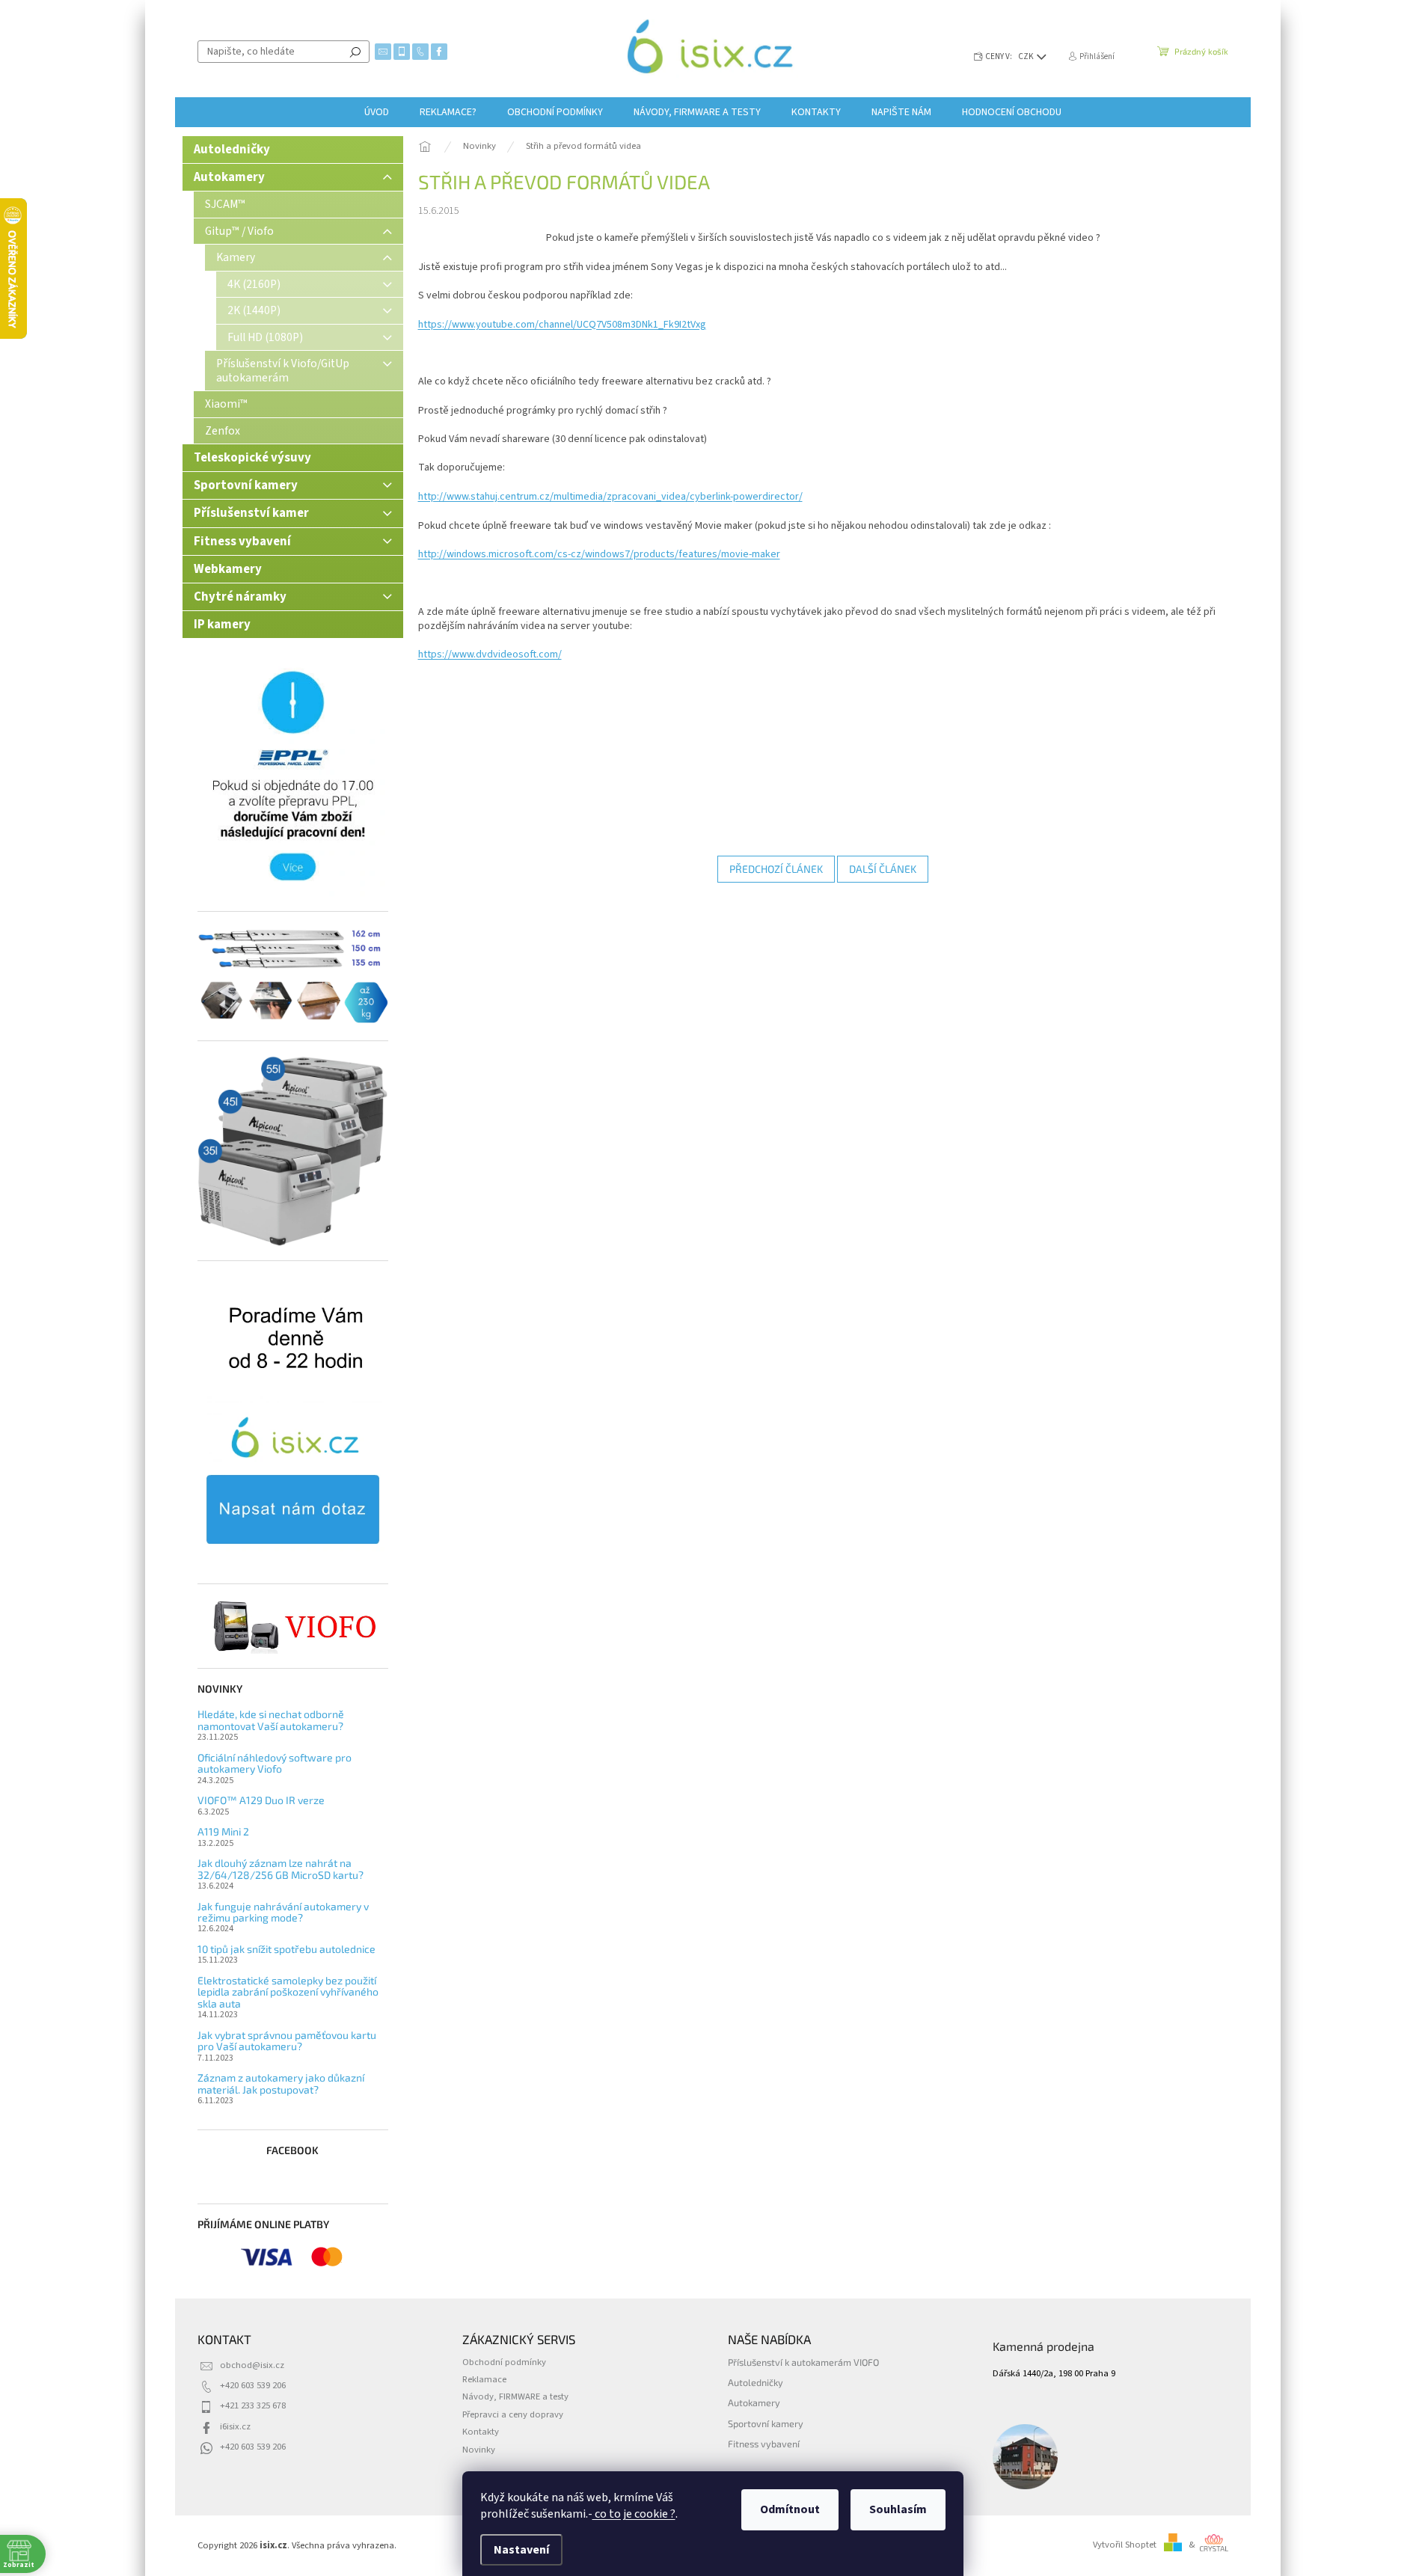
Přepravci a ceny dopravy (513, 2414)
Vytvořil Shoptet (1125, 2545)
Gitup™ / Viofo (239, 231)
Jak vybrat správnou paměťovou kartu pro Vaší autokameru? (287, 2041)
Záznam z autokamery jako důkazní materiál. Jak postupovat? (281, 2083)
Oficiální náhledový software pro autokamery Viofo (275, 1763)
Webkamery (228, 569)
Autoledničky (232, 150)
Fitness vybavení (242, 542)
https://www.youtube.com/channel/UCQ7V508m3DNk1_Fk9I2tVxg (562, 325)
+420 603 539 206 (253, 2385)
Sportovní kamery (246, 485)
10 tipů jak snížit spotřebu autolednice (286, 1949)
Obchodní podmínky (504, 2362)
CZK (1027, 56)
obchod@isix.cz (252, 2365)
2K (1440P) (254, 310)
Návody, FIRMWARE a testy (515, 2396)
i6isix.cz (235, 2426)
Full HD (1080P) (265, 337)
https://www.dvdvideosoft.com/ (490, 654)
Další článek (883, 869)
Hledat (355, 52)
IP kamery (222, 625)
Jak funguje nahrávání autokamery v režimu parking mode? (283, 1912)
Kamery (236, 257)
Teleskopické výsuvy (252, 458)
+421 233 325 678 (253, 2405)
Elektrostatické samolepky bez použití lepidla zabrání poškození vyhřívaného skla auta (288, 1992)
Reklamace (484, 2379)
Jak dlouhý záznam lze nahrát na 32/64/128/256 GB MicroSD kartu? (281, 1869)
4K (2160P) (254, 284)
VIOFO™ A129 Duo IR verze (261, 1800)
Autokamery (229, 177)
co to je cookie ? (634, 2514)
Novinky (479, 2450)
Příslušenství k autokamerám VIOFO (803, 2362)
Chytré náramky (240, 597)
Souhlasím (898, 2509)
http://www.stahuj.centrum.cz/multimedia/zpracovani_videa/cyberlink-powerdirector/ (610, 497)
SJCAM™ (225, 204)
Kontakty (481, 2432)
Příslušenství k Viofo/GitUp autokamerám (283, 370)
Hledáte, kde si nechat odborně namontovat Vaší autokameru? (271, 1720)
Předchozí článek (776, 869)
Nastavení (521, 2550)
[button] (1384, 2535)
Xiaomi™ (226, 404)
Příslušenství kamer (251, 513)
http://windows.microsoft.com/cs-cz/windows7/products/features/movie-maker (599, 554)
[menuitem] (377, 112)
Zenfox (223, 431)
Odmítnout (790, 2509)
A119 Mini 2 (223, 1831)
